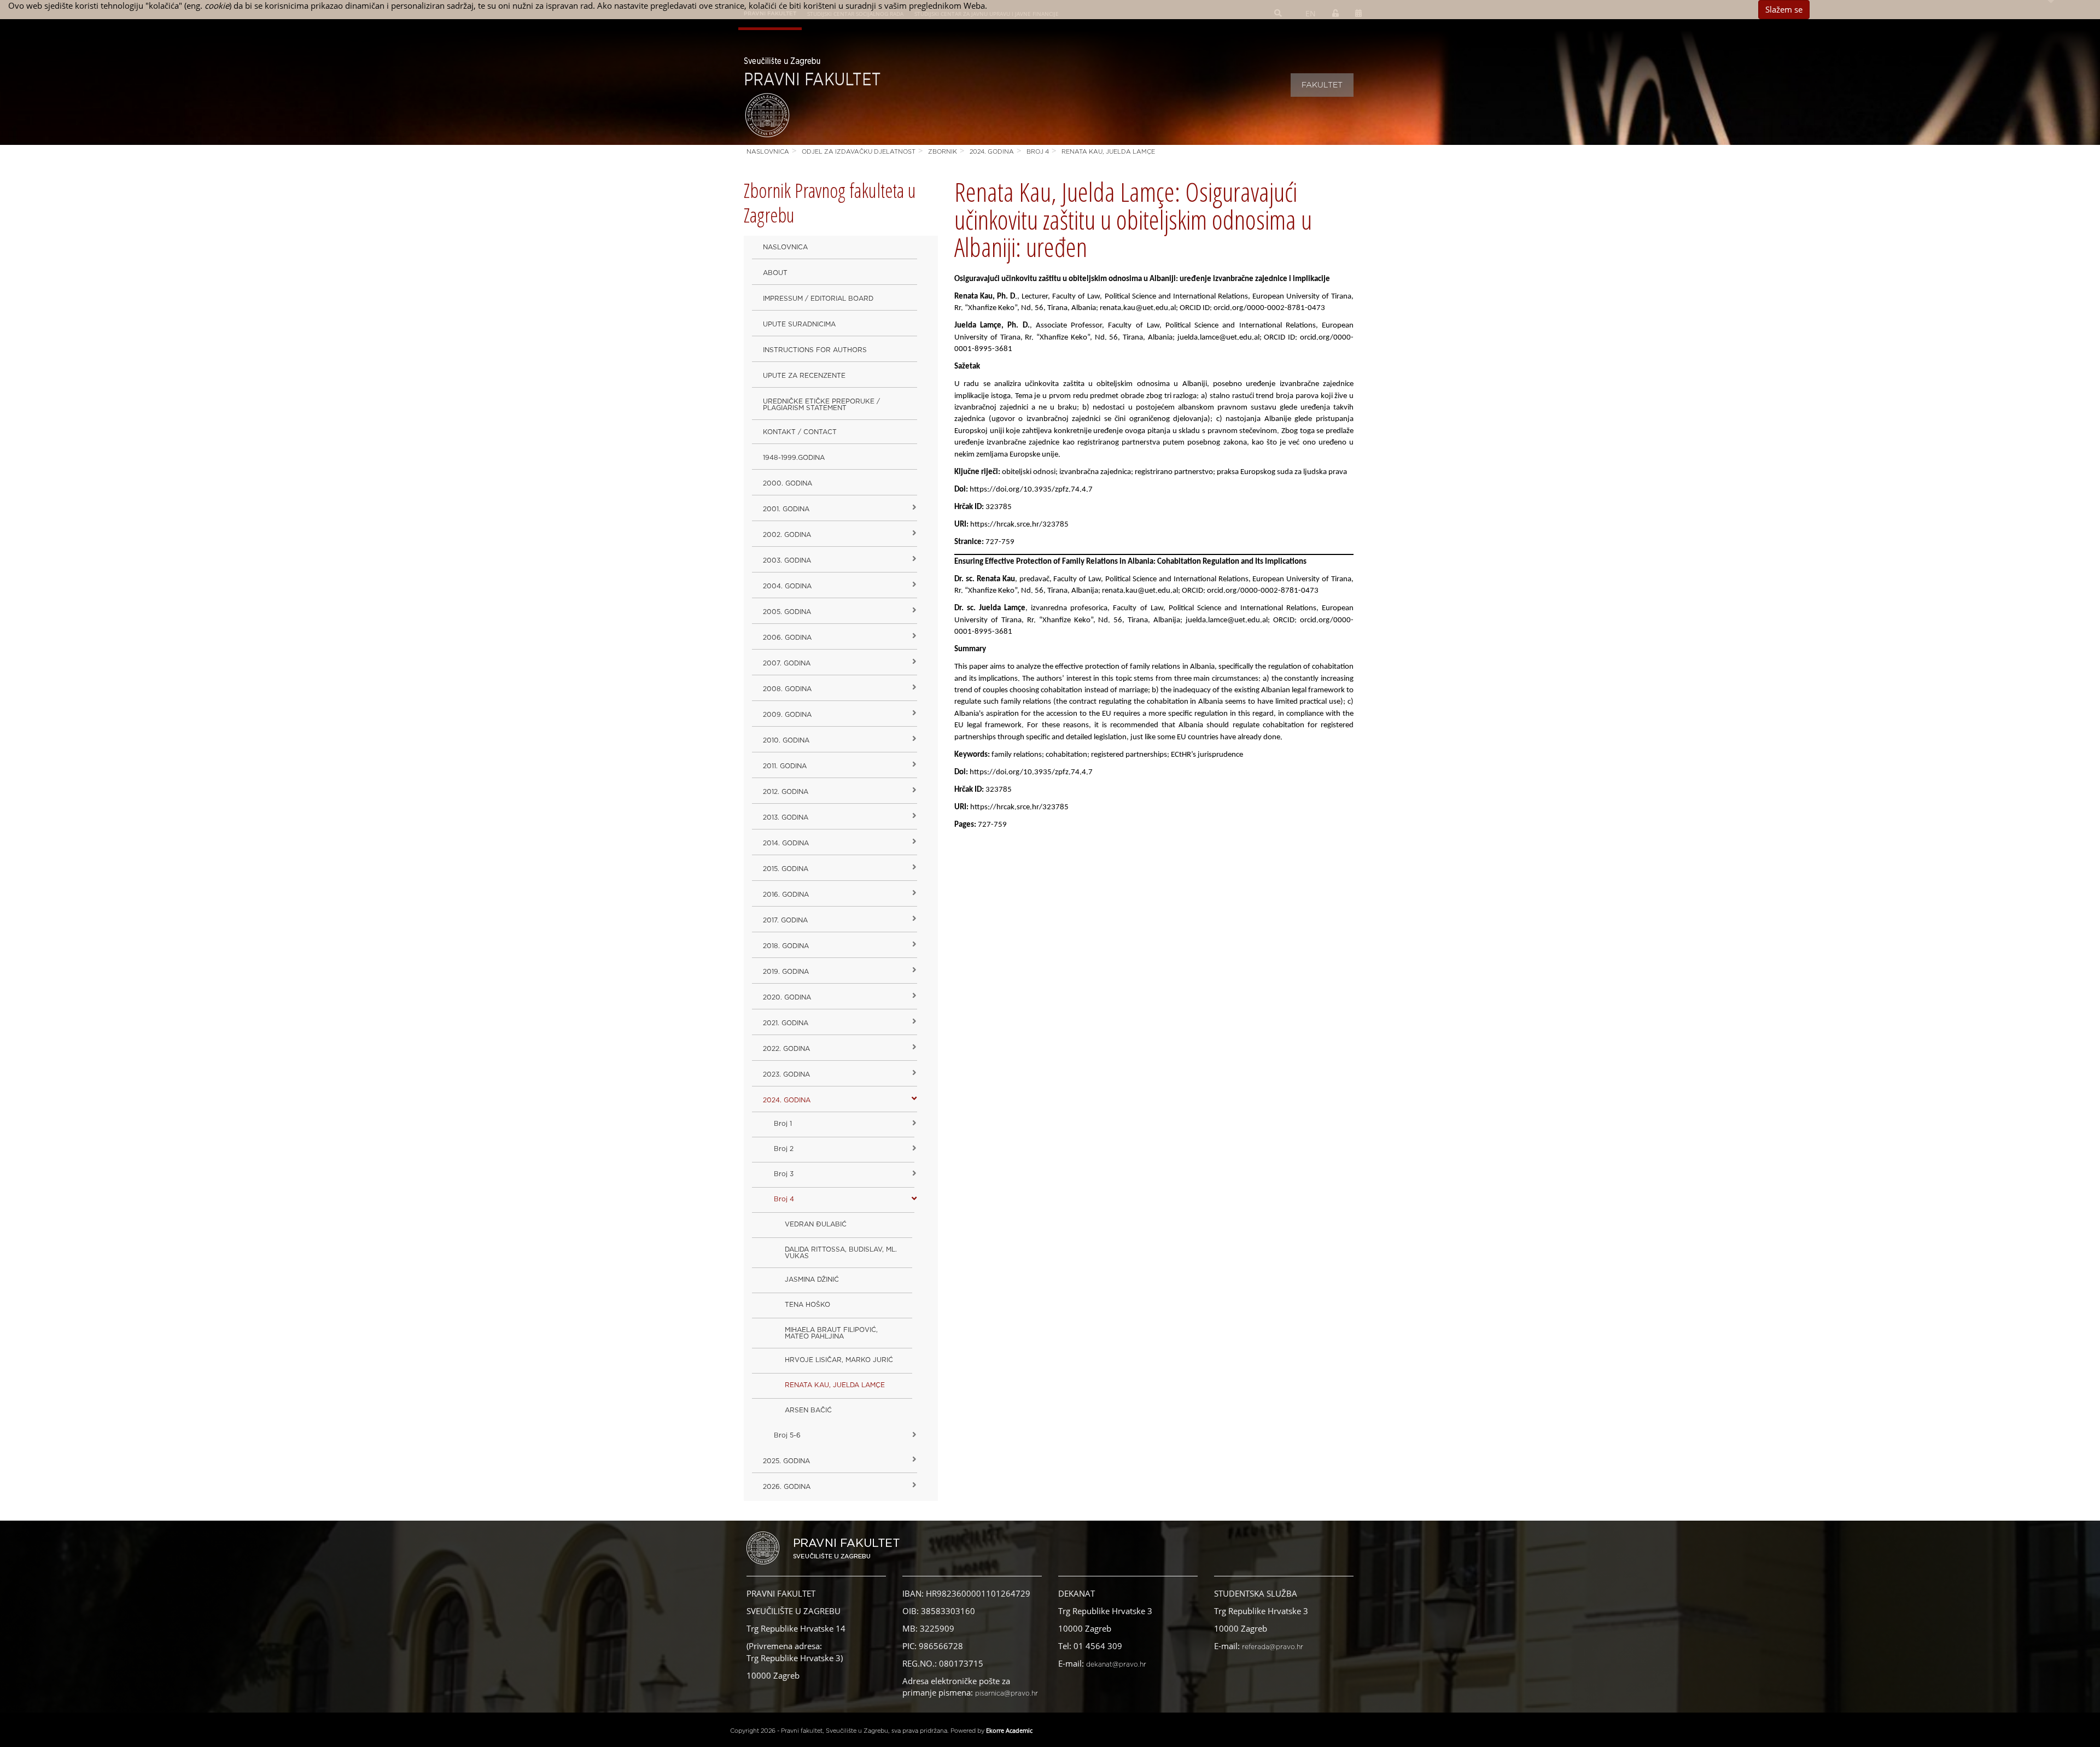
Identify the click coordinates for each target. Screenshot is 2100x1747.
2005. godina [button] (787, 612)
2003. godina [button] (787, 560)
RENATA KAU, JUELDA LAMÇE (1108, 152)
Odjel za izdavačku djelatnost (859, 152)
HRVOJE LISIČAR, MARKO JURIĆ (839, 1360)
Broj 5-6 (787, 1435)
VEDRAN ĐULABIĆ (816, 1224)
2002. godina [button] (787, 535)
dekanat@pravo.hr (1116, 1664)
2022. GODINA (786, 1049)
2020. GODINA (787, 997)
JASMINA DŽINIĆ (812, 1279)
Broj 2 (784, 1149)
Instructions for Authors (815, 350)
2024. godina (992, 152)
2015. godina (786, 869)
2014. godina (786, 843)
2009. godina (787, 715)
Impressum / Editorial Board (818, 299)
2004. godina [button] (787, 586)
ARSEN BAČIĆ (808, 1410)
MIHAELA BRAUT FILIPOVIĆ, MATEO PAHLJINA (831, 1333)
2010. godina (786, 740)
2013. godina (786, 817)
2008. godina (787, 689)
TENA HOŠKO (807, 1305)
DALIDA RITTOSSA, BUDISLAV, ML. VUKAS (841, 1253)
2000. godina (787, 483)
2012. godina (786, 792)
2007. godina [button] (787, 663)
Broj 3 (784, 1174)
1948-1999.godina (794, 458)
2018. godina (786, 946)
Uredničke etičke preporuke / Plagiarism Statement (821, 405)
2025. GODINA (786, 1461)
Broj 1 (783, 1124)
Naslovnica (768, 152)
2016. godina (786, 895)
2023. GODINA (786, 1074)
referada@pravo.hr (1273, 1647)
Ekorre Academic (1009, 1730)
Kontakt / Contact (800, 432)
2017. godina (785, 920)
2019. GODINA (786, 972)
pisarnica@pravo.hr (1007, 1693)
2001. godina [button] (786, 509)
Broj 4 (1038, 152)
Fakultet (1322, 85)
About (775, 273)
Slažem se (1784, 9)
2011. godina (785, 766)
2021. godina (786, 1023)
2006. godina (787, 638)
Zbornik (943, 152)
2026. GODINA (787, 1487)
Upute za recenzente (804, 376)
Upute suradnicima (799, 324)
